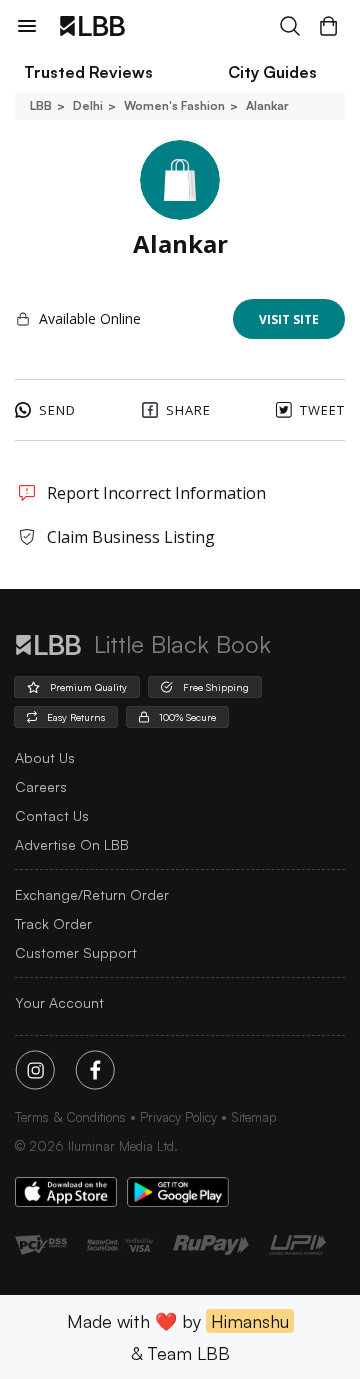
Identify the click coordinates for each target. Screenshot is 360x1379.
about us (45, 757)
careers (41, 786)
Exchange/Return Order (92, 894)
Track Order (53, 923)
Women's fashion (174, 105)
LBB (41, 105)
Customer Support (76, 952)
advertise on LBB (72, 844)
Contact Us (52, 815)
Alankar (267, 105)
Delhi (88, 105)
